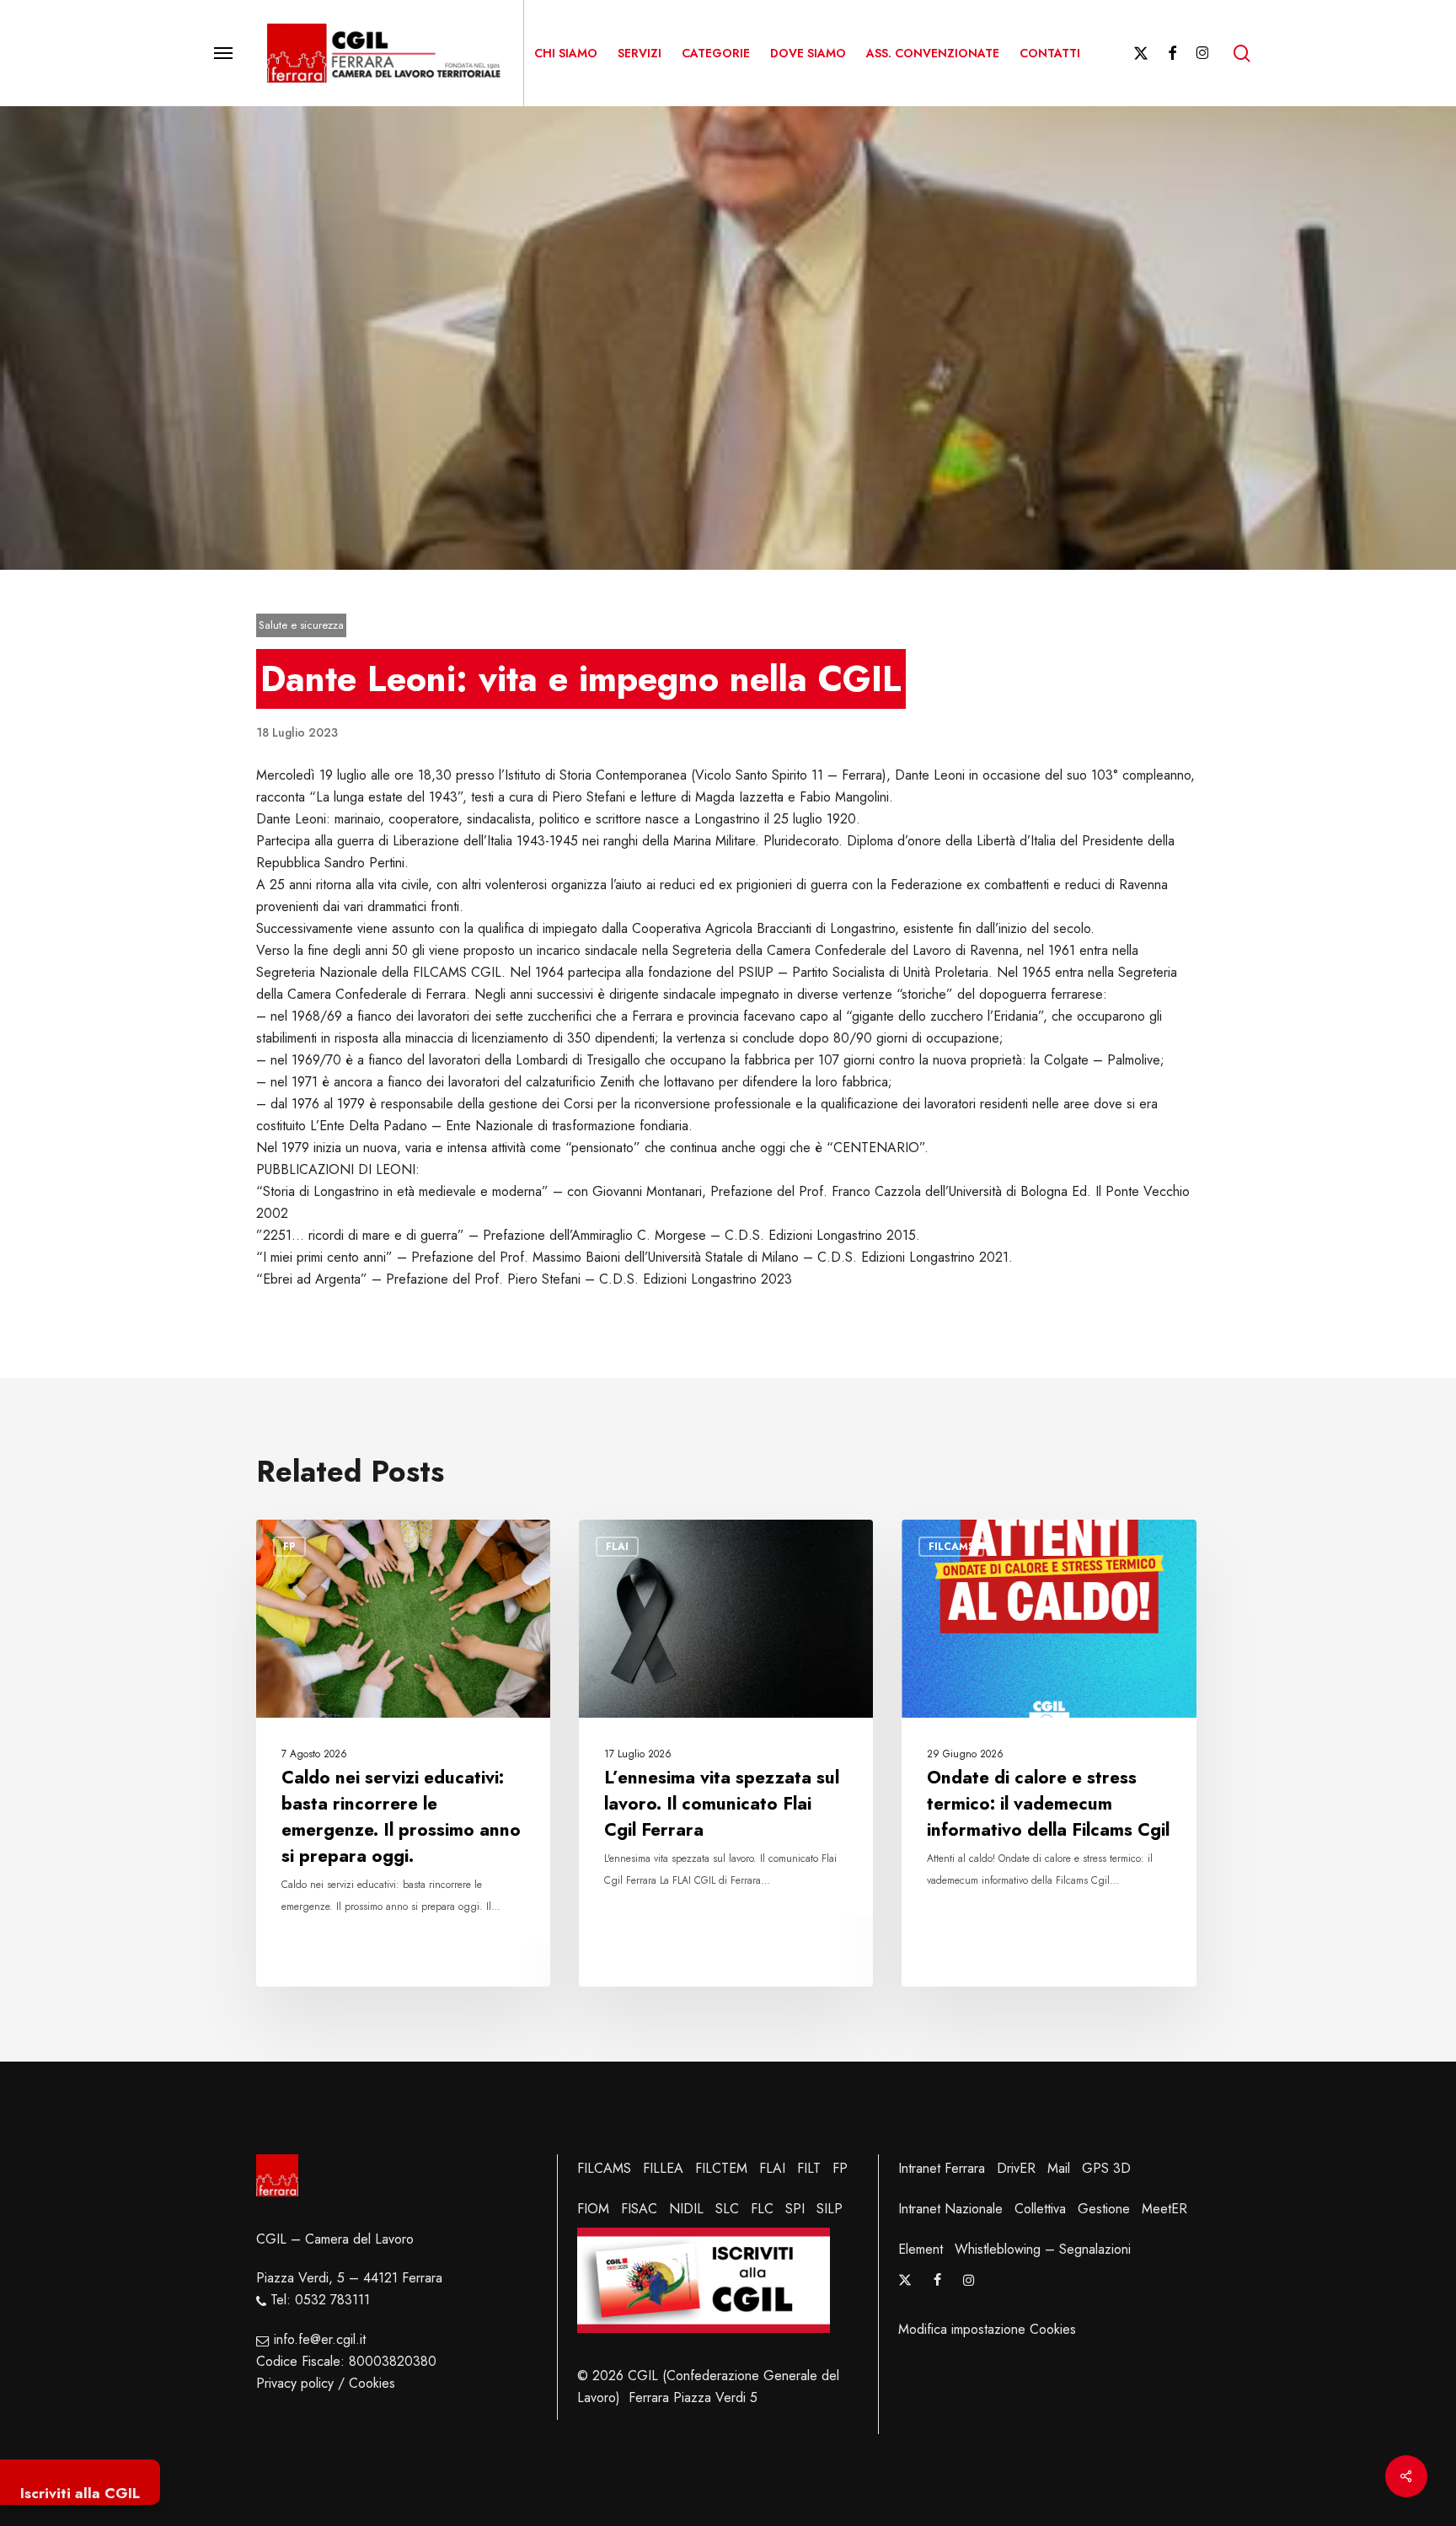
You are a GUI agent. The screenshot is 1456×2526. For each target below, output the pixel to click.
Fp (289, 1547)
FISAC (639, 2209)
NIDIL (686, 2209)
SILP (830, 2209)
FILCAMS (604, 2168)
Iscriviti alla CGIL (80, 2493)
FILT (809, 2168)
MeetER (1164, 2209)
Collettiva (1040, 2209)
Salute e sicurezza (301, 625)
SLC (727, 2209)
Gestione (1104, 2209)
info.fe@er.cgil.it (320, 2339)
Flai (617, 1547)
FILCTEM (721, 2168)
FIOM (593, 2209)
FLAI (772, 2168)
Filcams (951, 1547)
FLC (762, 2209)
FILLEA (663, 2168)
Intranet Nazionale (950, 2209)
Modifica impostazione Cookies (987, 2329)
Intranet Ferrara (942, 2168)
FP (840, 2168)
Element (921, 2249)
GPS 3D (1106, 2168)
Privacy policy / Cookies (326, 2383)
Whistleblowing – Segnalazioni (1043, 2249)
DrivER (1016, 2168)
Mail (1059, 2168)
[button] (223, 54)
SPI (795, 2209)
